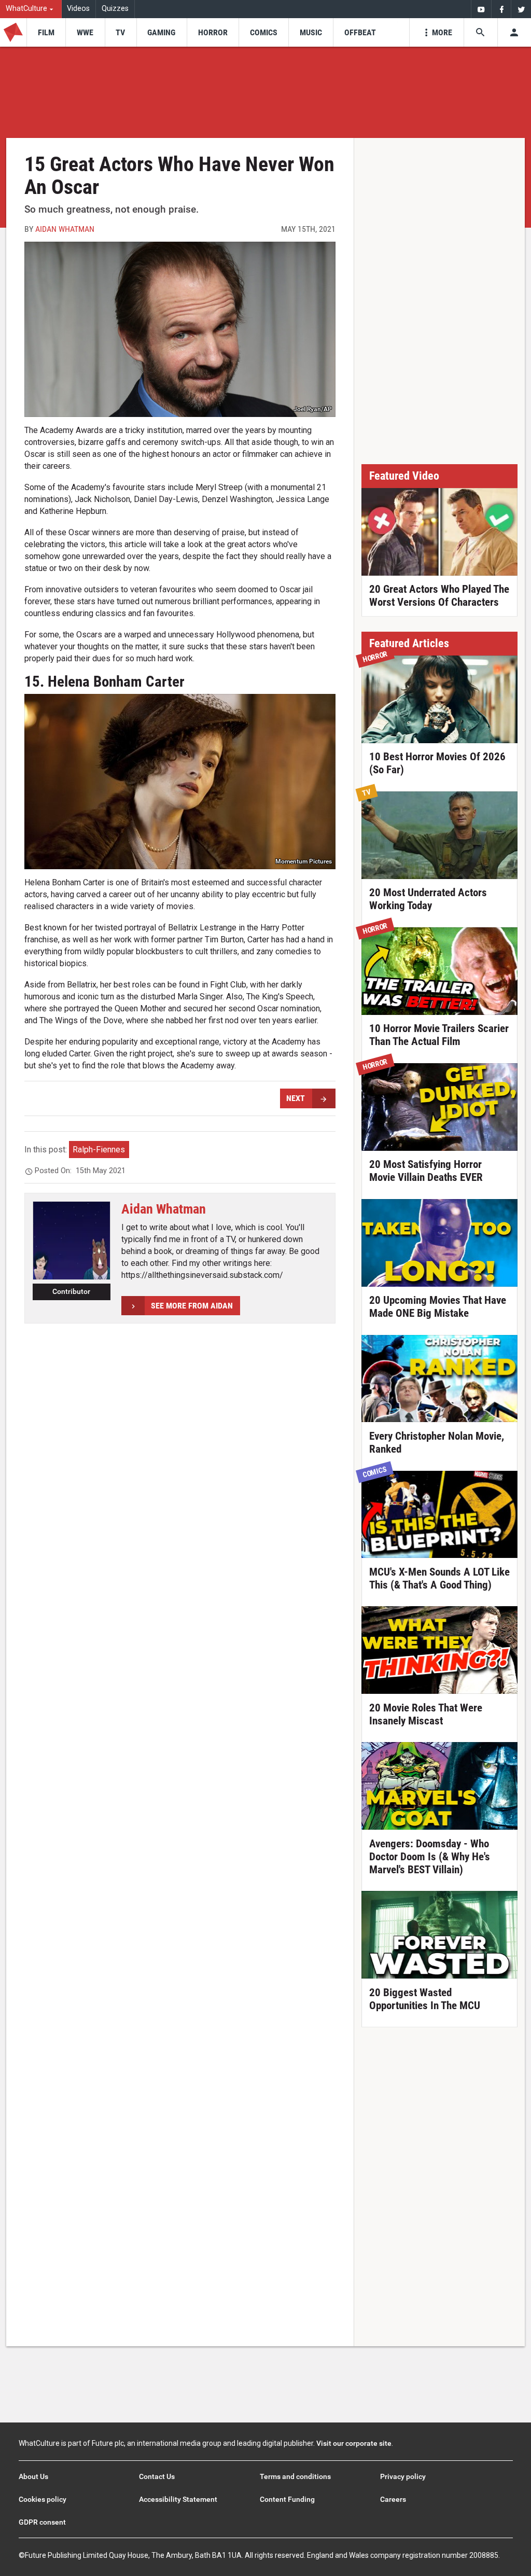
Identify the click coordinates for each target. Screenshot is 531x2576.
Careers (393, 2499)
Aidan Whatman (65, 229)
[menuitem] (31, 9)
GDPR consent (42, 2522)
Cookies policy (43, 2499)
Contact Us (157, 2476)
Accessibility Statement (178, 2499)
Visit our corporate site (354, 2443)
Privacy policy (403, 2476)
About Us (33, 2476)
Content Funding (287, 2499)
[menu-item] (46, 32)
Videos (78, 9)
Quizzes (115, 9)
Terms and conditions (295, 2476)
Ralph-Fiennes (99, 1150)
